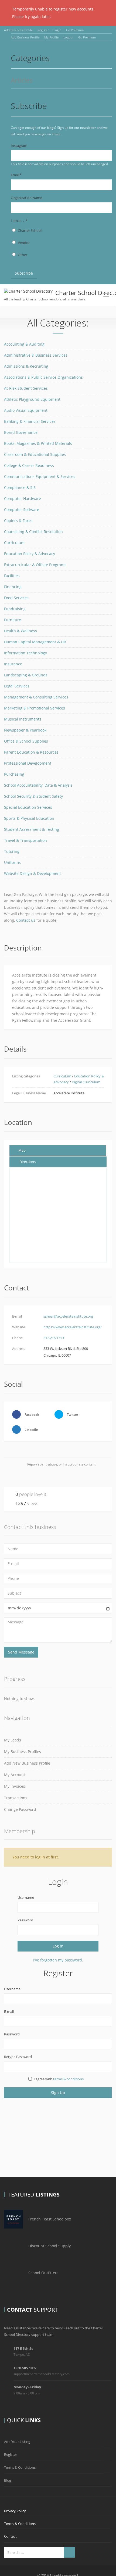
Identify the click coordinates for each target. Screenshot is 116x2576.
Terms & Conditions (20, 2467)
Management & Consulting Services (36, 697)
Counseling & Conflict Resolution (33, 532)
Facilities (12, 576)
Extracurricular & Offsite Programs (35, 565)
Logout (68, 37)
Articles (22, 81)
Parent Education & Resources (31, 752)
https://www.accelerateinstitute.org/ (73, 1327)
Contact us (26, 920)
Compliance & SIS (20, 487)
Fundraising (15, 609)
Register (43, 30)
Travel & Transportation (25, 840)
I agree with (59, 2079)
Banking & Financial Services (30, 421)
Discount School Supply (50, 2246)
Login (57, 30)
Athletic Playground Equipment (32, 399)
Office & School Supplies (26, 741)
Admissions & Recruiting (26, 366)
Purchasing (14, 774)
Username (26, 1897)
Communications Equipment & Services (40, 476)
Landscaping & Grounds (26, 675)
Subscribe (24, 273)
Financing (13, 587)
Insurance (13, 664)
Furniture (13, 620)
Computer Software (22, 510)
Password (25, 1920)
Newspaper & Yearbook (25, 730)
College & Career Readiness (29, 465)
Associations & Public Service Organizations (43, 377)
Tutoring (12, 851)
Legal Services (17, 686)
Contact (10, 2536)
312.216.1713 (54, 1338)
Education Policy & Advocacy (30, 554)
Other (23, 255)
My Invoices (15, 1786)
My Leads (13, 1740)
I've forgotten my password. (58, 1960)
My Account (15, 1775)
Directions (28, 1162)
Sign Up (58, 2093)
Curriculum (14, 543)
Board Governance (21, 432)
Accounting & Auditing (24, 344)
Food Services (16, 598)
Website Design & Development (33, 873)
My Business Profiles (23, 1752)
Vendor (24, 243)
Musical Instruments (23, 719)
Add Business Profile (18, 30)
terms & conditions (68, 2079)
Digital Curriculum (86, 1082)
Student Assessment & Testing (32, 829)
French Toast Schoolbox (50, 2219)
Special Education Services (28, 807)
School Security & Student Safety (33, 796)
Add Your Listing (17, 2442)
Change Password (20, 1809)
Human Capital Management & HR (35, 642)
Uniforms (12, 862)
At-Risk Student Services (26, 388)
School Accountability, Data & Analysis (38, 785)
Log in (58, 1946)
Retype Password (18, 2057)
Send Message (21, 1652)
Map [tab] (22, 1150)
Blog (8, 2480)
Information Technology (25, 653)
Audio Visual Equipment (26, 410)
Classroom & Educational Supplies (35, 454)
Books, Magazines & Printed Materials (38, 443)
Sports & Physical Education (29, 818)
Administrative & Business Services (36, 355)
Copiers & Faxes (18, 521)
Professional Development (28, 763)
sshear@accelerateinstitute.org (68, 1316)
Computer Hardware (23, 498)
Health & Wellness (21, 631)
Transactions (16, 1798)
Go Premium (75, 30)
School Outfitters (43, 2273)
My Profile (51, 37)
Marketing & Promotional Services (35, 708)
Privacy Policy (15, 2511)
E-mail (9, 2011)
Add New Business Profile (27, 1763)
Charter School (30, 230)
